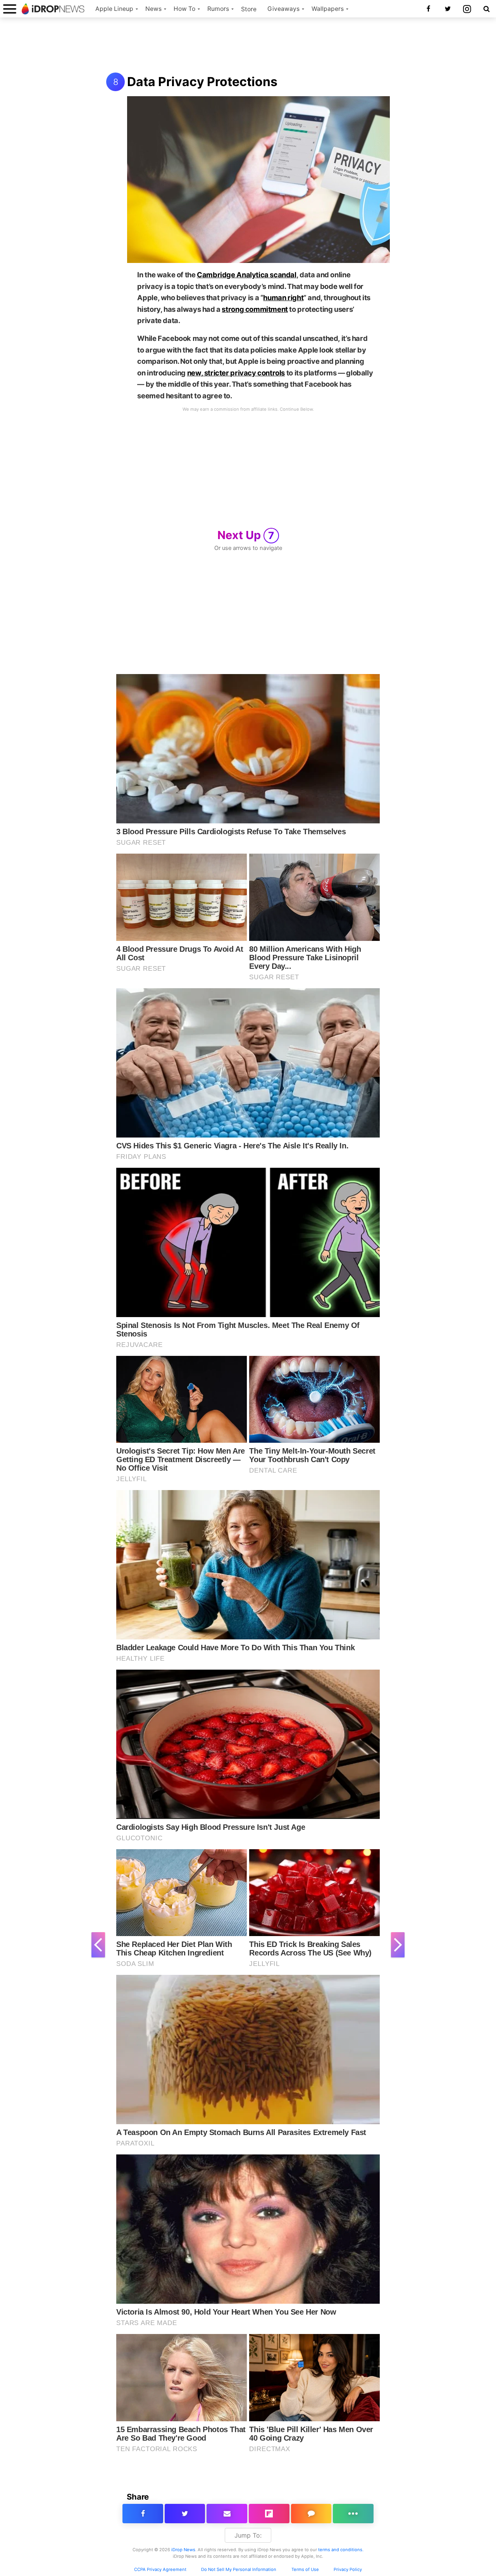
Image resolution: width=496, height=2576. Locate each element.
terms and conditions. (341, 2550)
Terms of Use (305, 2569)
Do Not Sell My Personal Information (239, 2569)
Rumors (218, 9)
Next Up (246, 535)
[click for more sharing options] (353, 2514)
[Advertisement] (248, 46)
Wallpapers (328, 9)
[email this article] (227, 2514)
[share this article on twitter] (185, 2514)
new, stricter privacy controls (236, 373)
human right (283, 297)
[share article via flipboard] (269, 2514)
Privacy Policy (348, 2569)
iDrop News (183, 2550)
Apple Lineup (114, 9)
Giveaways (283, 9)
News (153, 9)
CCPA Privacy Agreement (160, 2569)
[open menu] (10, 9)
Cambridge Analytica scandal (247, 275)
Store (249, 9)
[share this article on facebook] (143, 2514)
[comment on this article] (311, 2514)
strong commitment (255, 309)
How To (184, 9)
